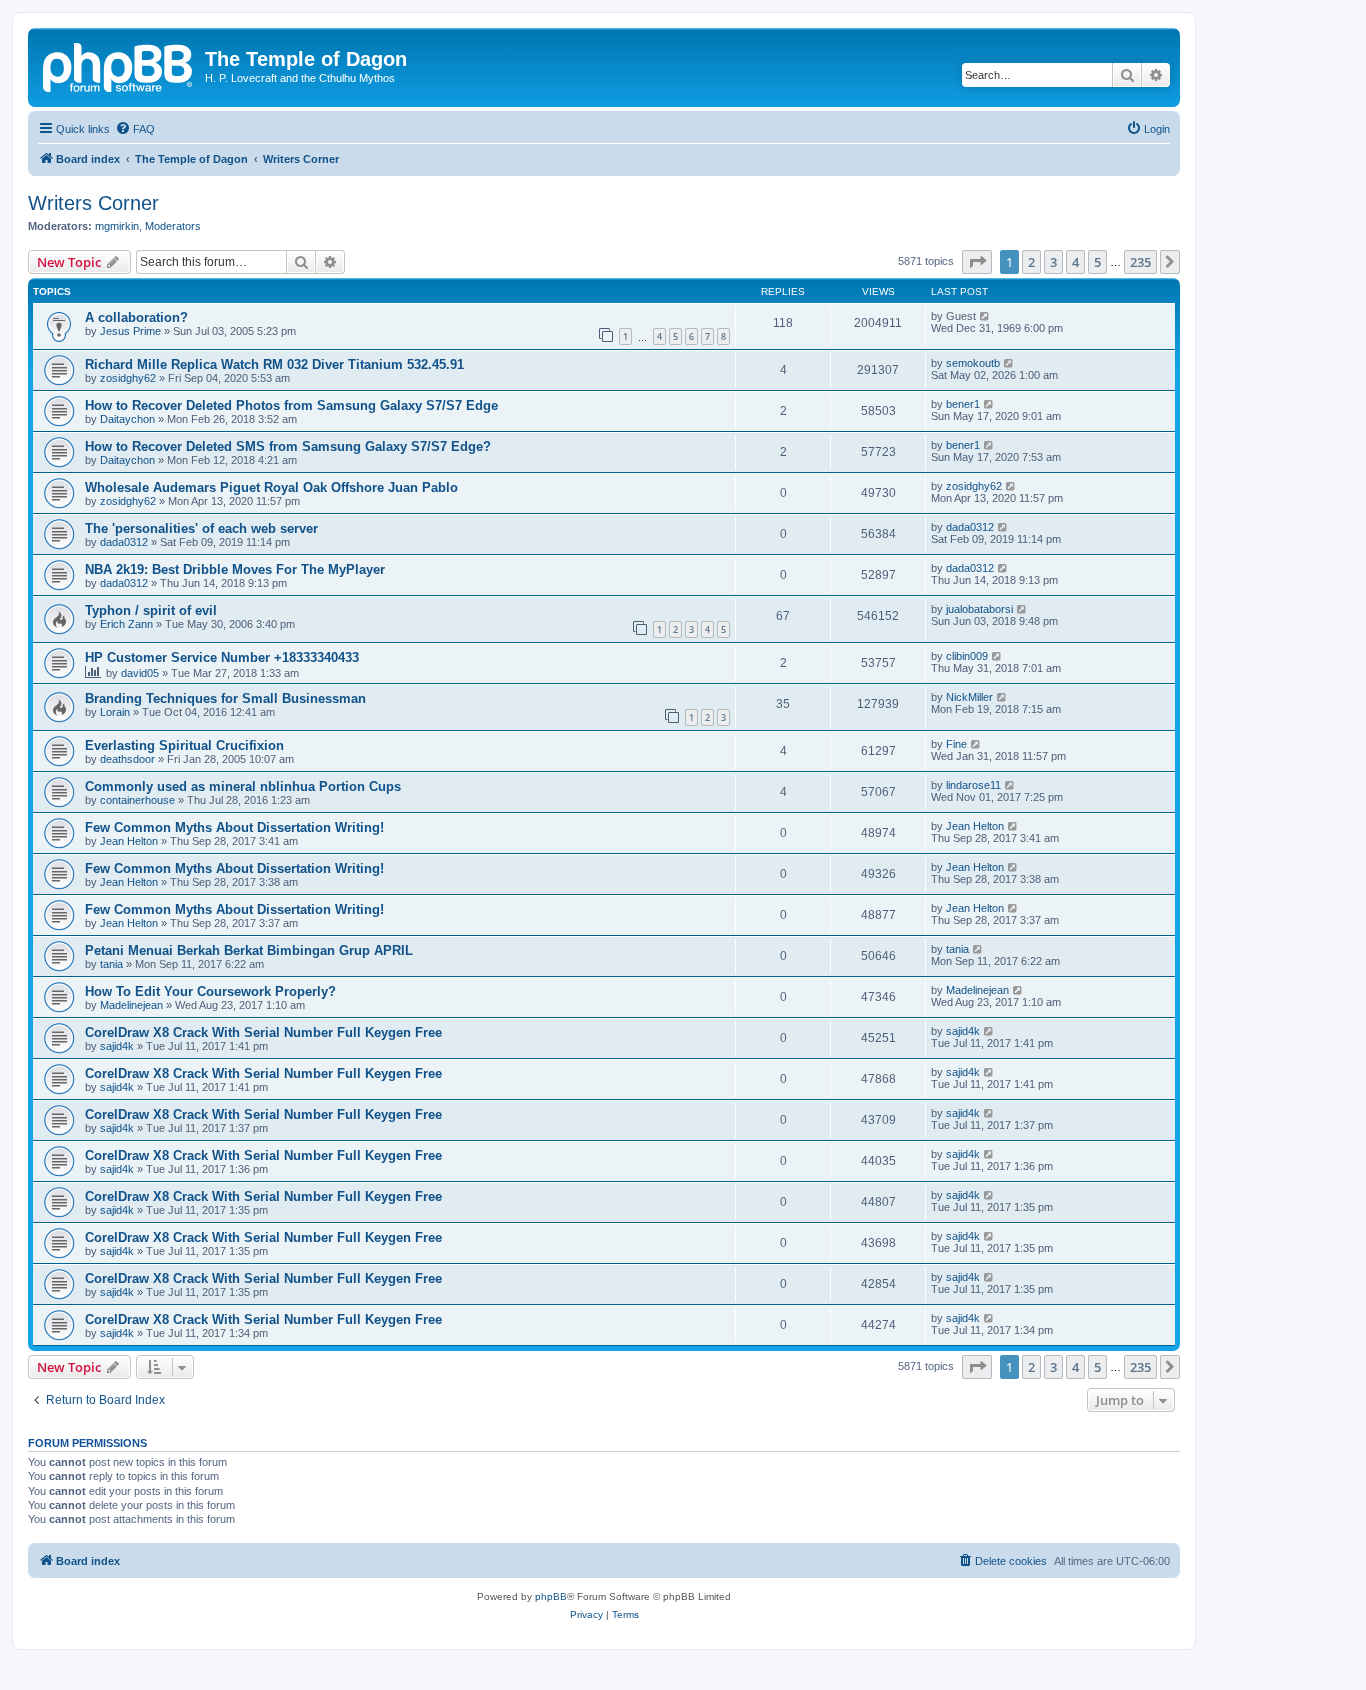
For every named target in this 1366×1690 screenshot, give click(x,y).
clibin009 (967, 656)
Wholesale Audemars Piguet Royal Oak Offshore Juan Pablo (271, 487)
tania (111, 964)
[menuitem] (135, 129)
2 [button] (1031, 262)
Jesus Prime (130, 331)
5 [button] (1097, 262)
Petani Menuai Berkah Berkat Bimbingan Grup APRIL (249, 950)
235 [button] (1140, 262)
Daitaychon (127, 419)
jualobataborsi (979, 609)
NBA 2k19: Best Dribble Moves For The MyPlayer (235, 569)
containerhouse (137, 800)
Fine (956, 744)
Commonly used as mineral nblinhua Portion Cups (243, 786)
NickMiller (969, 697)
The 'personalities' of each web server (201, 528)
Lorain (115, 712)
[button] (977, 262)
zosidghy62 (128, 378)
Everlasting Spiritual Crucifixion (184, 745)
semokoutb (973, 363)
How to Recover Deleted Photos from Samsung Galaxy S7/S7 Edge (291, 405)
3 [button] (1053, 262)
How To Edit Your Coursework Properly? (210, 991)
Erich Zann (126, 624)
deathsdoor (127, 759)
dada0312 (124, 542)
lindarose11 (973, 785)
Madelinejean (131, 1005)
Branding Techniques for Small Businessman (225, 698)
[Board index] (119, 65)
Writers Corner (93, 203)
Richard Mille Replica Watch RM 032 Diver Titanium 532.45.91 (274, 364)
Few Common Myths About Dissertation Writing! (234, 827)
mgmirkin (117, 226)
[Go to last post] (985, 316)
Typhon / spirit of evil (151, 610)
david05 (140, 673)
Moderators (173, 226)
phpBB (551, 1596)
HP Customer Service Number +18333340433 (222, 657)
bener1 (963, 404)
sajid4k (117, 1046)
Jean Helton (129, 841)
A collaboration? (136, 317)
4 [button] (1075, 262)
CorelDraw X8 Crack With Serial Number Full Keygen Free (263, 1032)
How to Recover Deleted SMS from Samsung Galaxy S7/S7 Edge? (288, 446)
